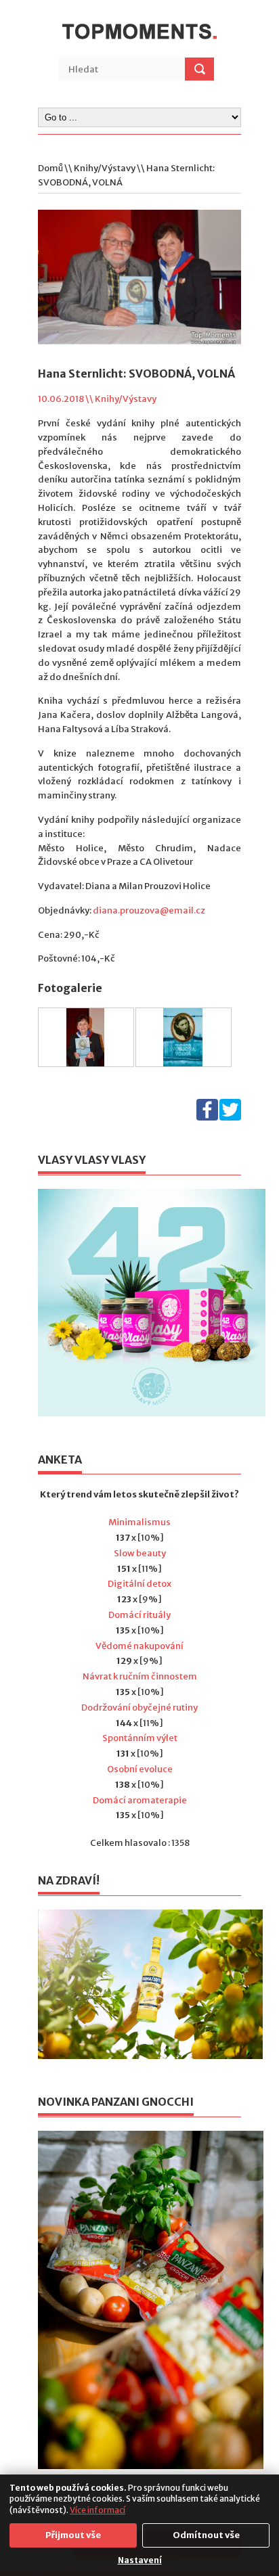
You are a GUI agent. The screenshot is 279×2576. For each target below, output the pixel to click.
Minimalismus (139, 1522)
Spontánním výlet (140, 1738)
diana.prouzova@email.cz (149, 910)
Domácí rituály (139, 1615)
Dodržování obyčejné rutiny (139, 1708)
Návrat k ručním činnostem (140, 1676)
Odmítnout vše (206, 2535)
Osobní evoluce (140, 1769)
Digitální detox (139, 1584)
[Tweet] (230, 1117)
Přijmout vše (73, 2535)
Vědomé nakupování (139, 1646)
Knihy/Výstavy (105, 168)
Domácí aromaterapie (140, 1800)
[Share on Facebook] (207, 1117)
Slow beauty (140, 1553)
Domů (50, 168)
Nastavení (140, 2560)
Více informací (98, 2510)
